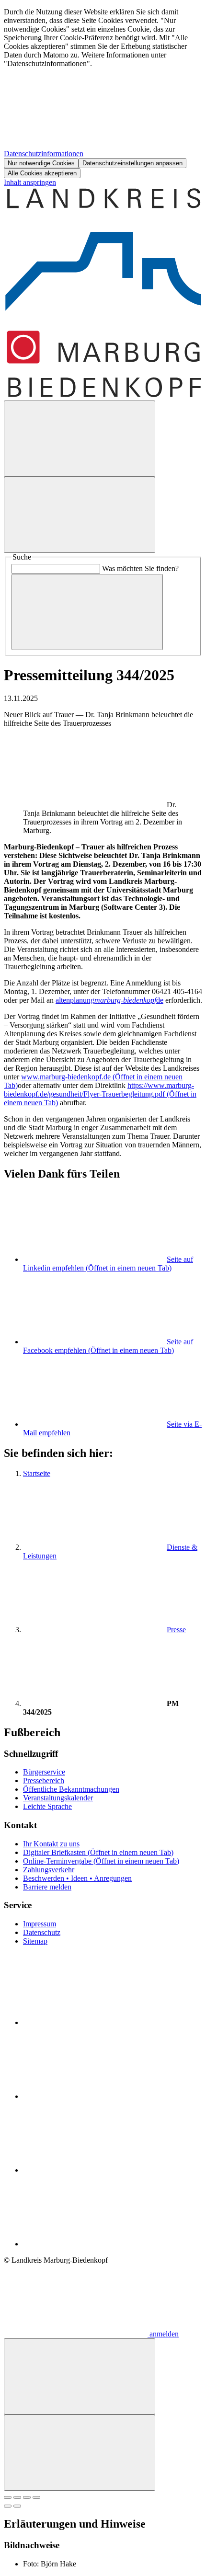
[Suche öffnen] (80, 439)
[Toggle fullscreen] (27, 2497)
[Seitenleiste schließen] (80, 2453)
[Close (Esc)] (8, 2497)
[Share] (17, 2497)
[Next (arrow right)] (17, 2506)
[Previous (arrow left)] (8, 2506)
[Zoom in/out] (36, 2497)
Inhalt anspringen (30, 182)
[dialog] (103, 93)
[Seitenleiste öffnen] (80, 515)
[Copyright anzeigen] (95, 805)
